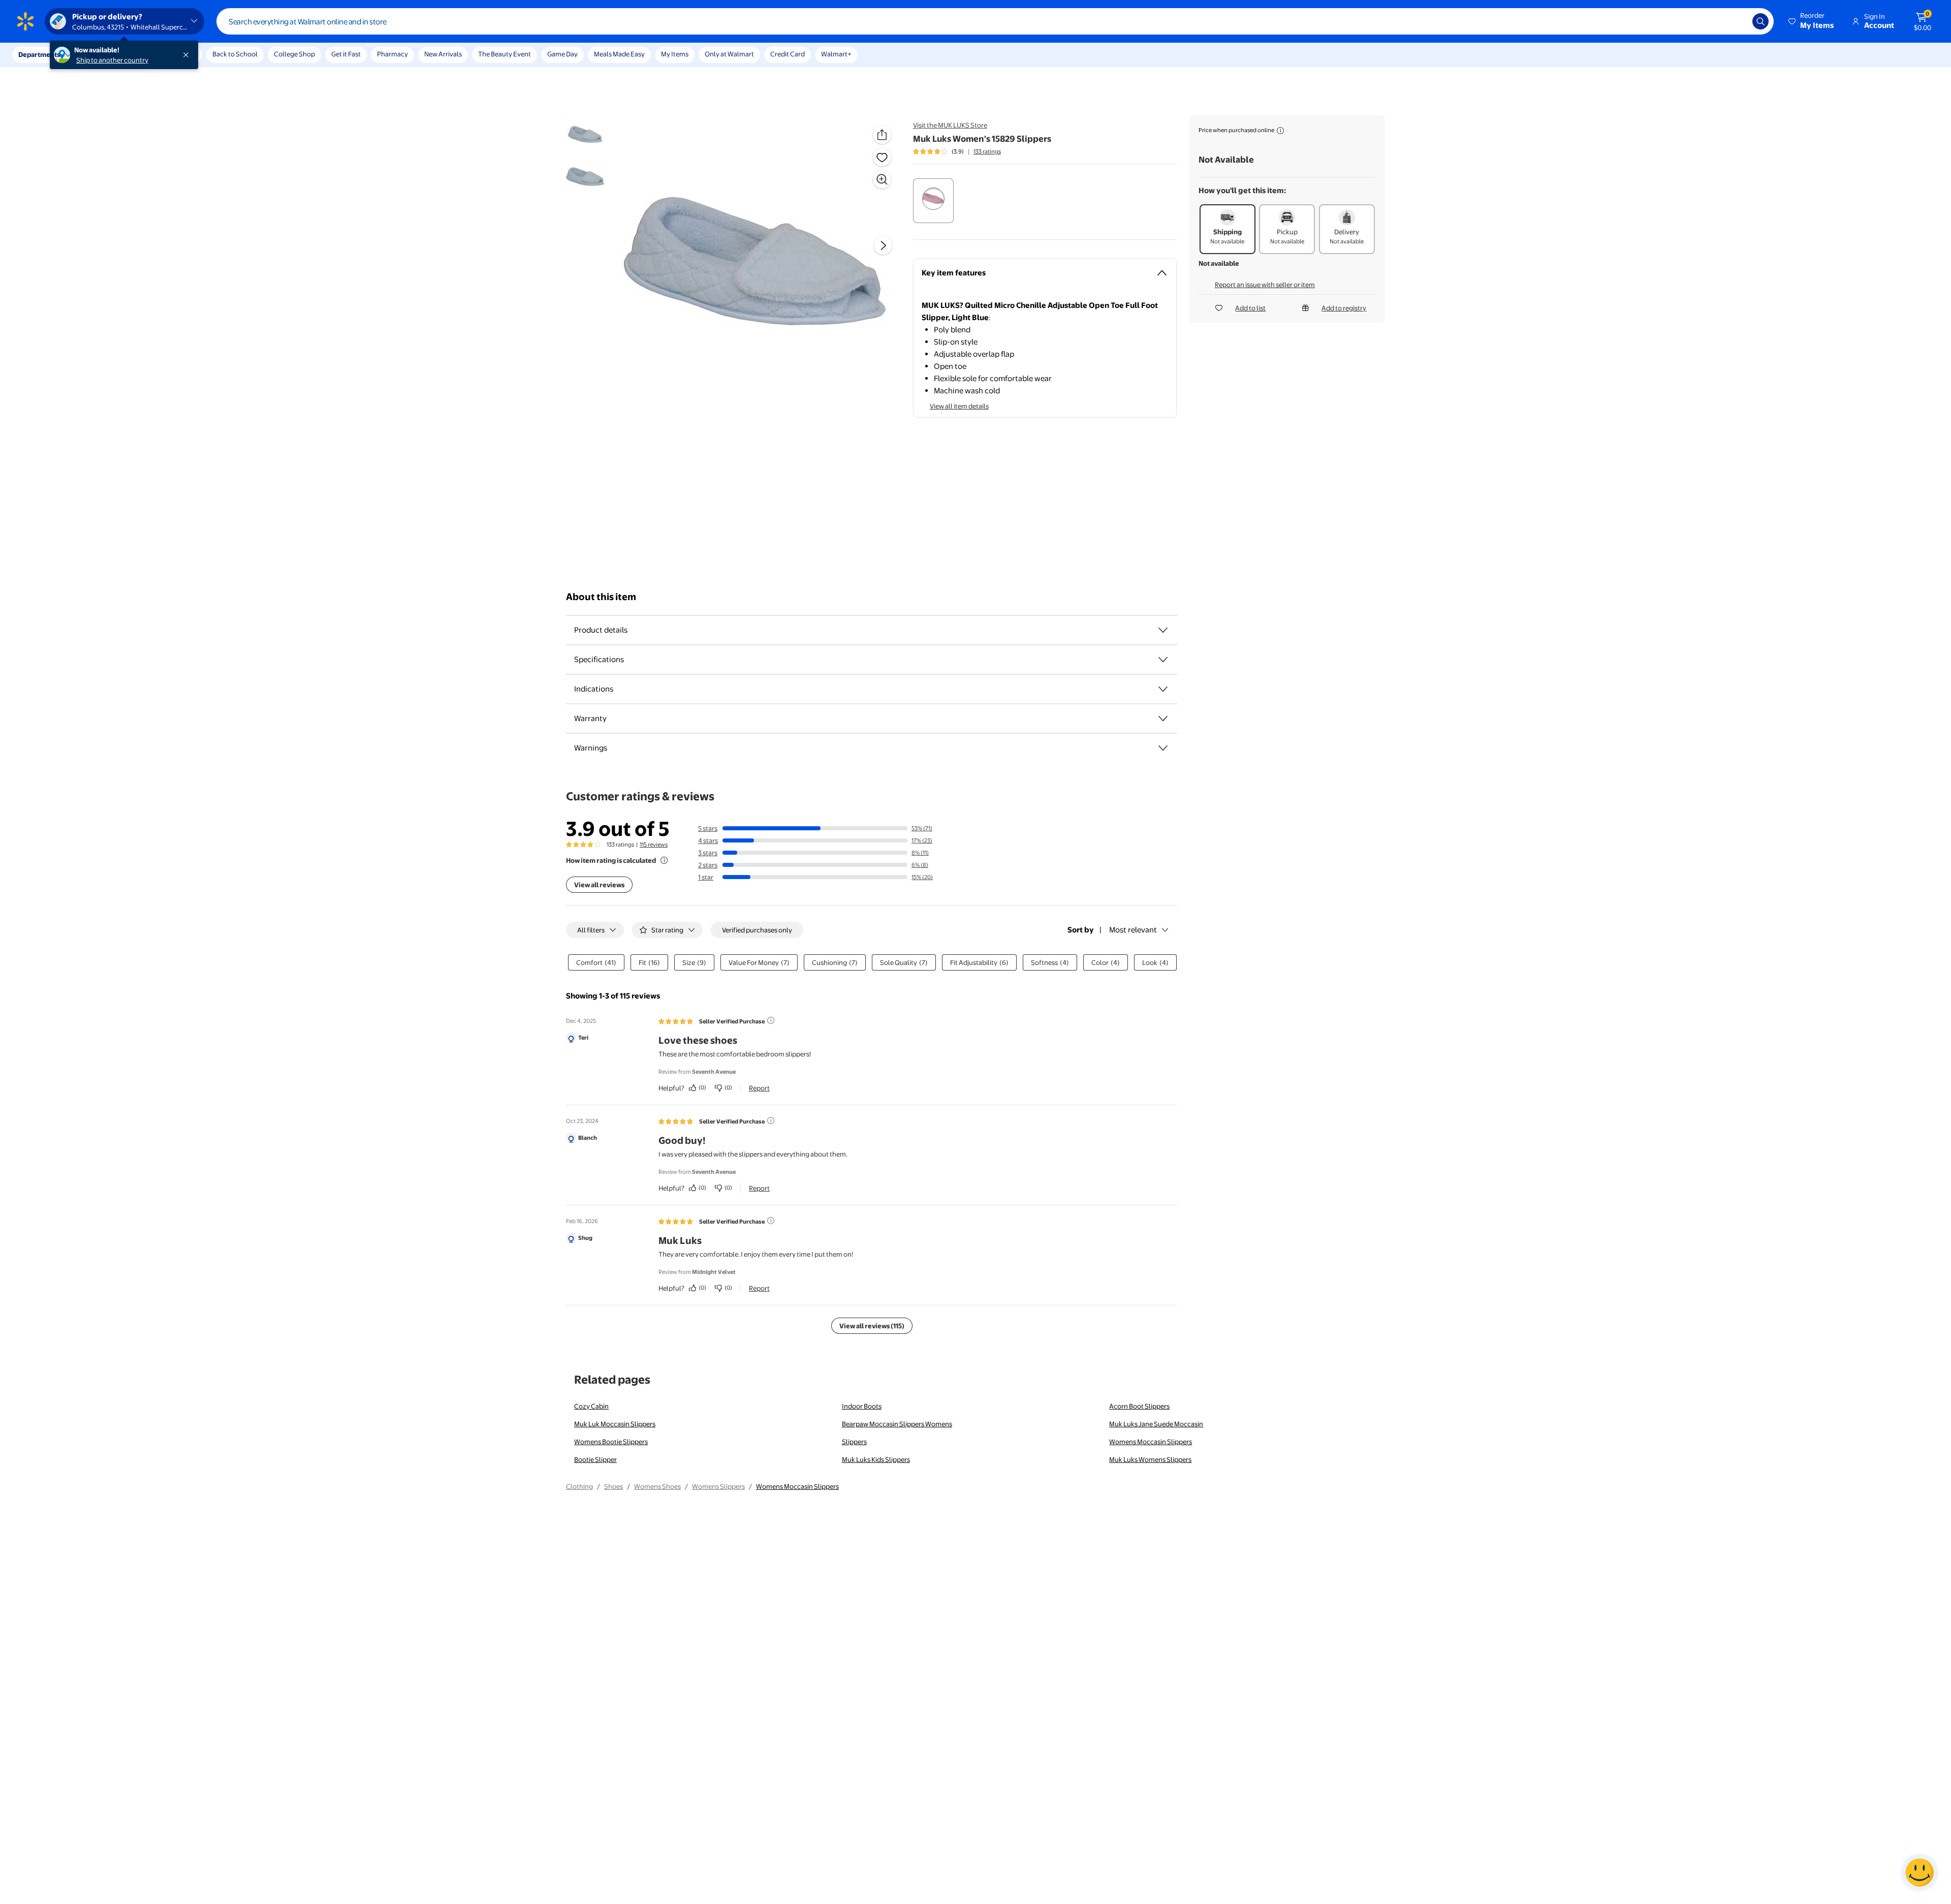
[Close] (188, 55)
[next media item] (883, 245)
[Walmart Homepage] (25, 21)
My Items (675, 54)
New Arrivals (443, 54)
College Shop (294, 54)
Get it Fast (346, 54)
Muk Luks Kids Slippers (876, 1459)
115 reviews (654, 845)
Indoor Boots (862, 1406)
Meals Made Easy (619, 54)
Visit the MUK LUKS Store (950, 125)
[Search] (1760, 21)
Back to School (235, 54)
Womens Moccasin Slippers (1151, 1442)
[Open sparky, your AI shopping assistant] (1919, 1872)
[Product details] (1163, 630)
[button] (1812, 21)
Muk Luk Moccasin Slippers (615, 1424)
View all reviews (599, 885)
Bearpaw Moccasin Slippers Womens (897, 1424)
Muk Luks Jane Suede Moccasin (1156, 1424)
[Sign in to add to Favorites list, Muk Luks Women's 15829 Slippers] (882, 157)
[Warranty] (1163, 719)
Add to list (1250, 308)
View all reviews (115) (872, 1326)
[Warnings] (1163, 748)
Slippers (854, 1442)
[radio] (933, 201)
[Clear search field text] (1737, 21)
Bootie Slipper (595, 1459)
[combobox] (995, 21)
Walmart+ (836, 54)
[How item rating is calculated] (664, 860)
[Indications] (1163, 689)
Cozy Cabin (591, 1406)
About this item (601, 597)
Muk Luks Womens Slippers (1150, 1459)
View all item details (959, 406)
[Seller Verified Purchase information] (771, 1020)
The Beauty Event (505, 54)
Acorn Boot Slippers (1139, 1406)
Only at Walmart (729, 54)
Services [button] (102, 54)
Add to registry (1344, 308)
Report (759, 1088)
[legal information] (1280, 131)
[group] (957, 151)
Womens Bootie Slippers (611, 1442)
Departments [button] (39, 54)
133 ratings (987, 151)
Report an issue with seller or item (1265, 285)
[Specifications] (1163, 660)
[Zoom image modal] (882, 179)
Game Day (562, 54)
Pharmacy (392, 54)
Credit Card (788, 54)
